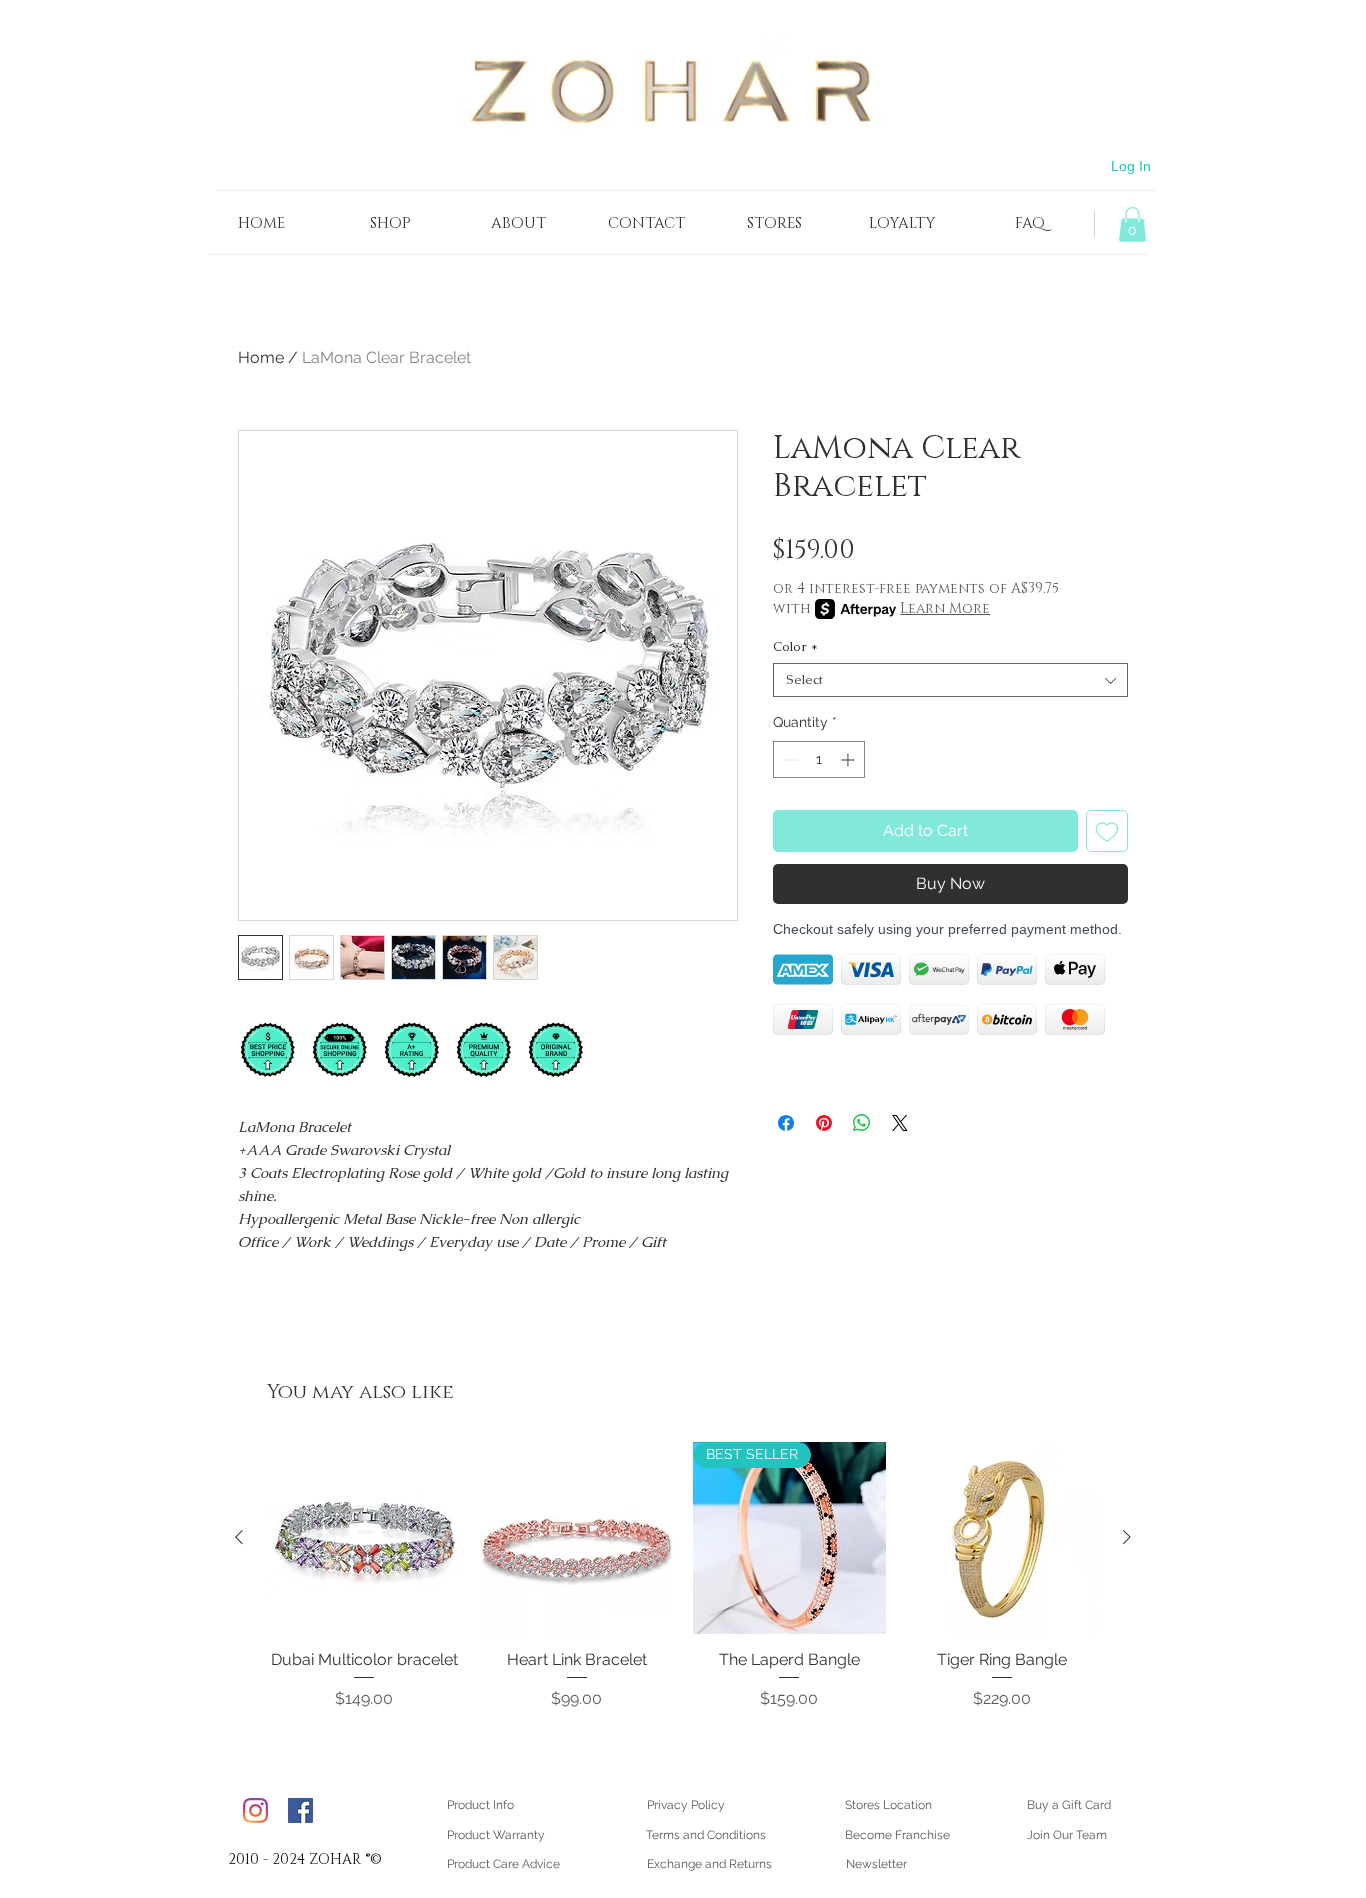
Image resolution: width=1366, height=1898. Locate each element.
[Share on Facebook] (786, 1123)
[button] (1132, 224)
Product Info (480, 1805)
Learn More (945, 608)
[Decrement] (788, 759)
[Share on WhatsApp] (862, 1123)
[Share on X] (900, 1123)
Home (261, 357)
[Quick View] (364, 1538)
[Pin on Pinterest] (824, 1123)
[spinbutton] (819, 759)
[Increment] (849, 759)
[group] (683, 1587)
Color (795, 647)
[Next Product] (1127, 1537)
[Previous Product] (239, 1537)
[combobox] (950, 680)
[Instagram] (255, 1810)
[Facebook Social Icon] (300, 1810)
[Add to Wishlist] (1107, 831)
